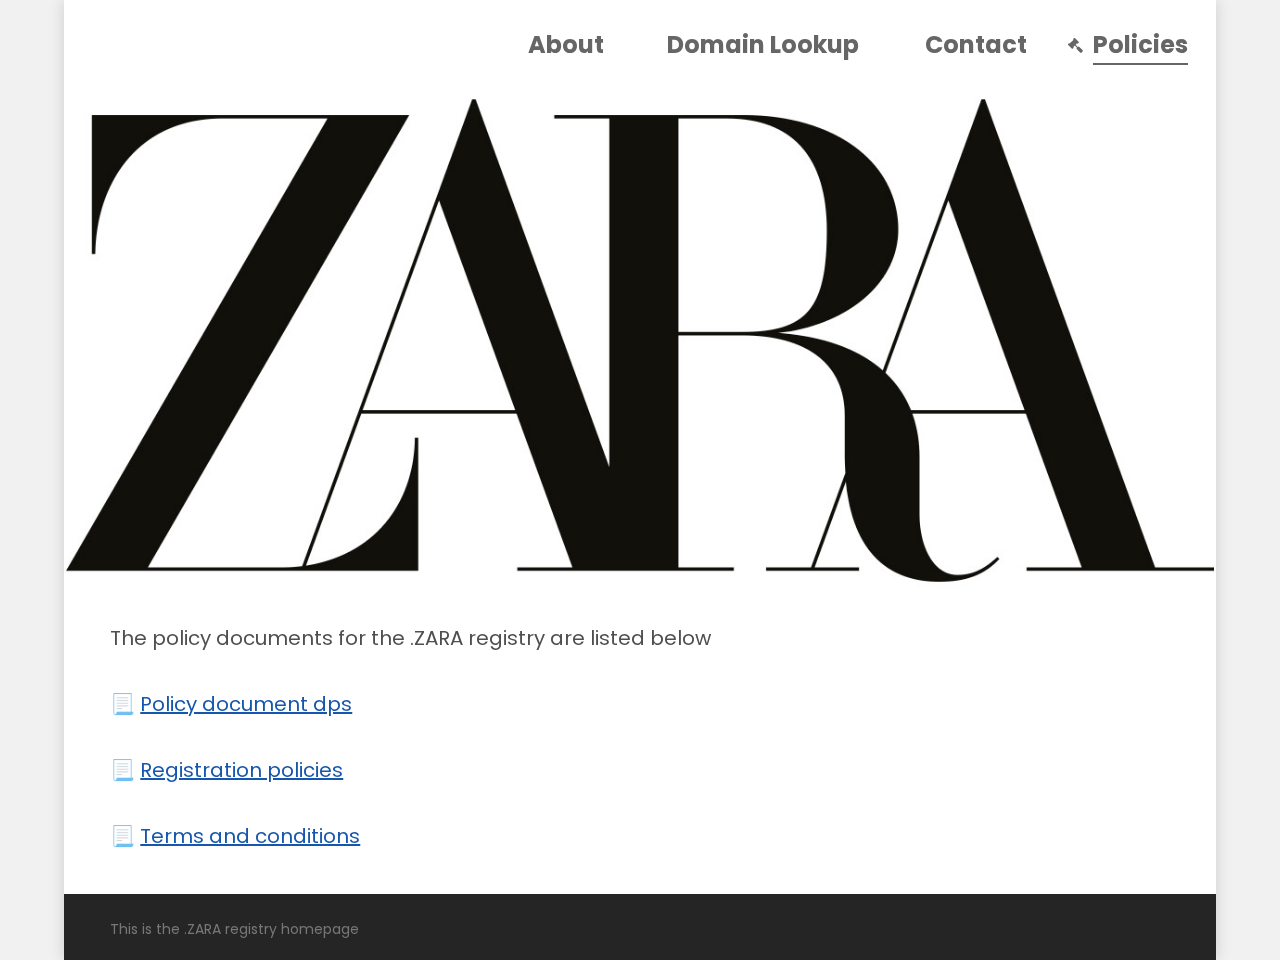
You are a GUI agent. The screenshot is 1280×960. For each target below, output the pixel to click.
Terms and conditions (250, 836)
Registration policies (241, 770)
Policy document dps (246, 704)
